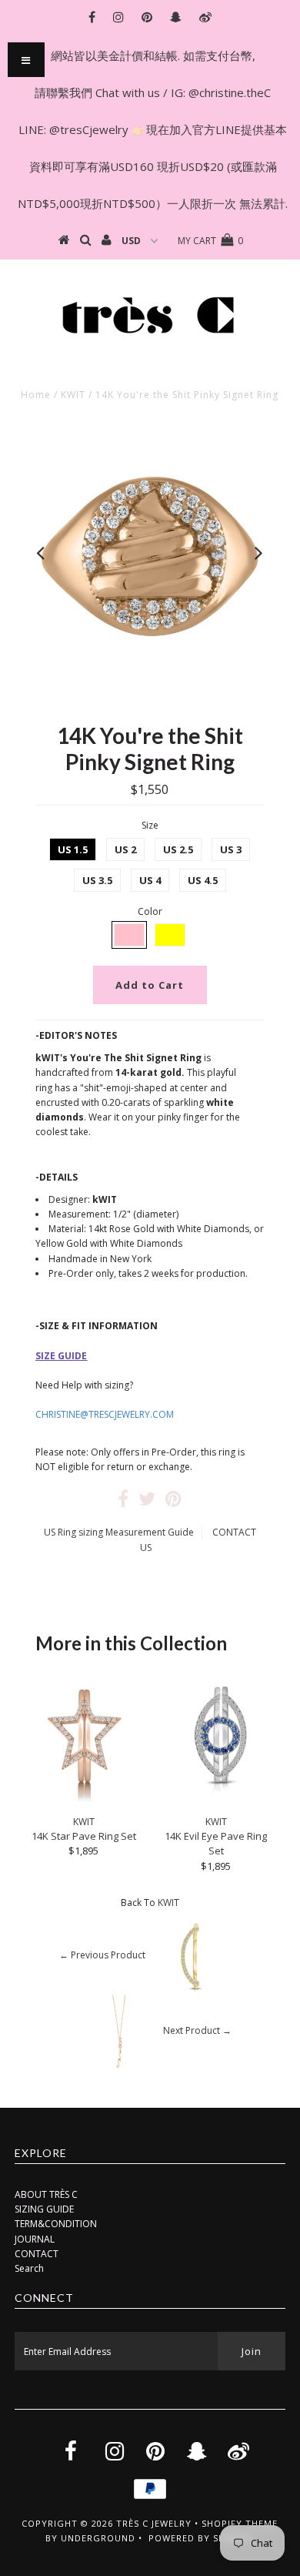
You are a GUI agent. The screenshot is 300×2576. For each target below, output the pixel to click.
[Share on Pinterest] (173, 1502)
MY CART (210, 241)
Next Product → (197, 2030)
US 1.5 (73, 849)
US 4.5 (203, 880)
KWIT (73, 395)
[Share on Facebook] (123, 1502)
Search (29, 2268)
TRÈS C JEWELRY (154, 2523)
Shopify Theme (240, 2523)
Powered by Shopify (201, 2538)
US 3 (231, 849)
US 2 (125, 849)
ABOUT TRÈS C (46, 2194)
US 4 (150, 880)
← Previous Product (102, 1955)
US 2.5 (178, 849)
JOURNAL (35, 2239)
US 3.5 (97, 880)
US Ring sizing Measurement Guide (119, 1532)
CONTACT (37, 2254)
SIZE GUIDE (61, 1356)
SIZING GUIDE (44, 2209)
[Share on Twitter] (147, 1502)
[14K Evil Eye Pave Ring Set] (216, 1801)
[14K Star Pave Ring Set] (84, 1801)
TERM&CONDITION (56, 2224)
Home (36, 395)
